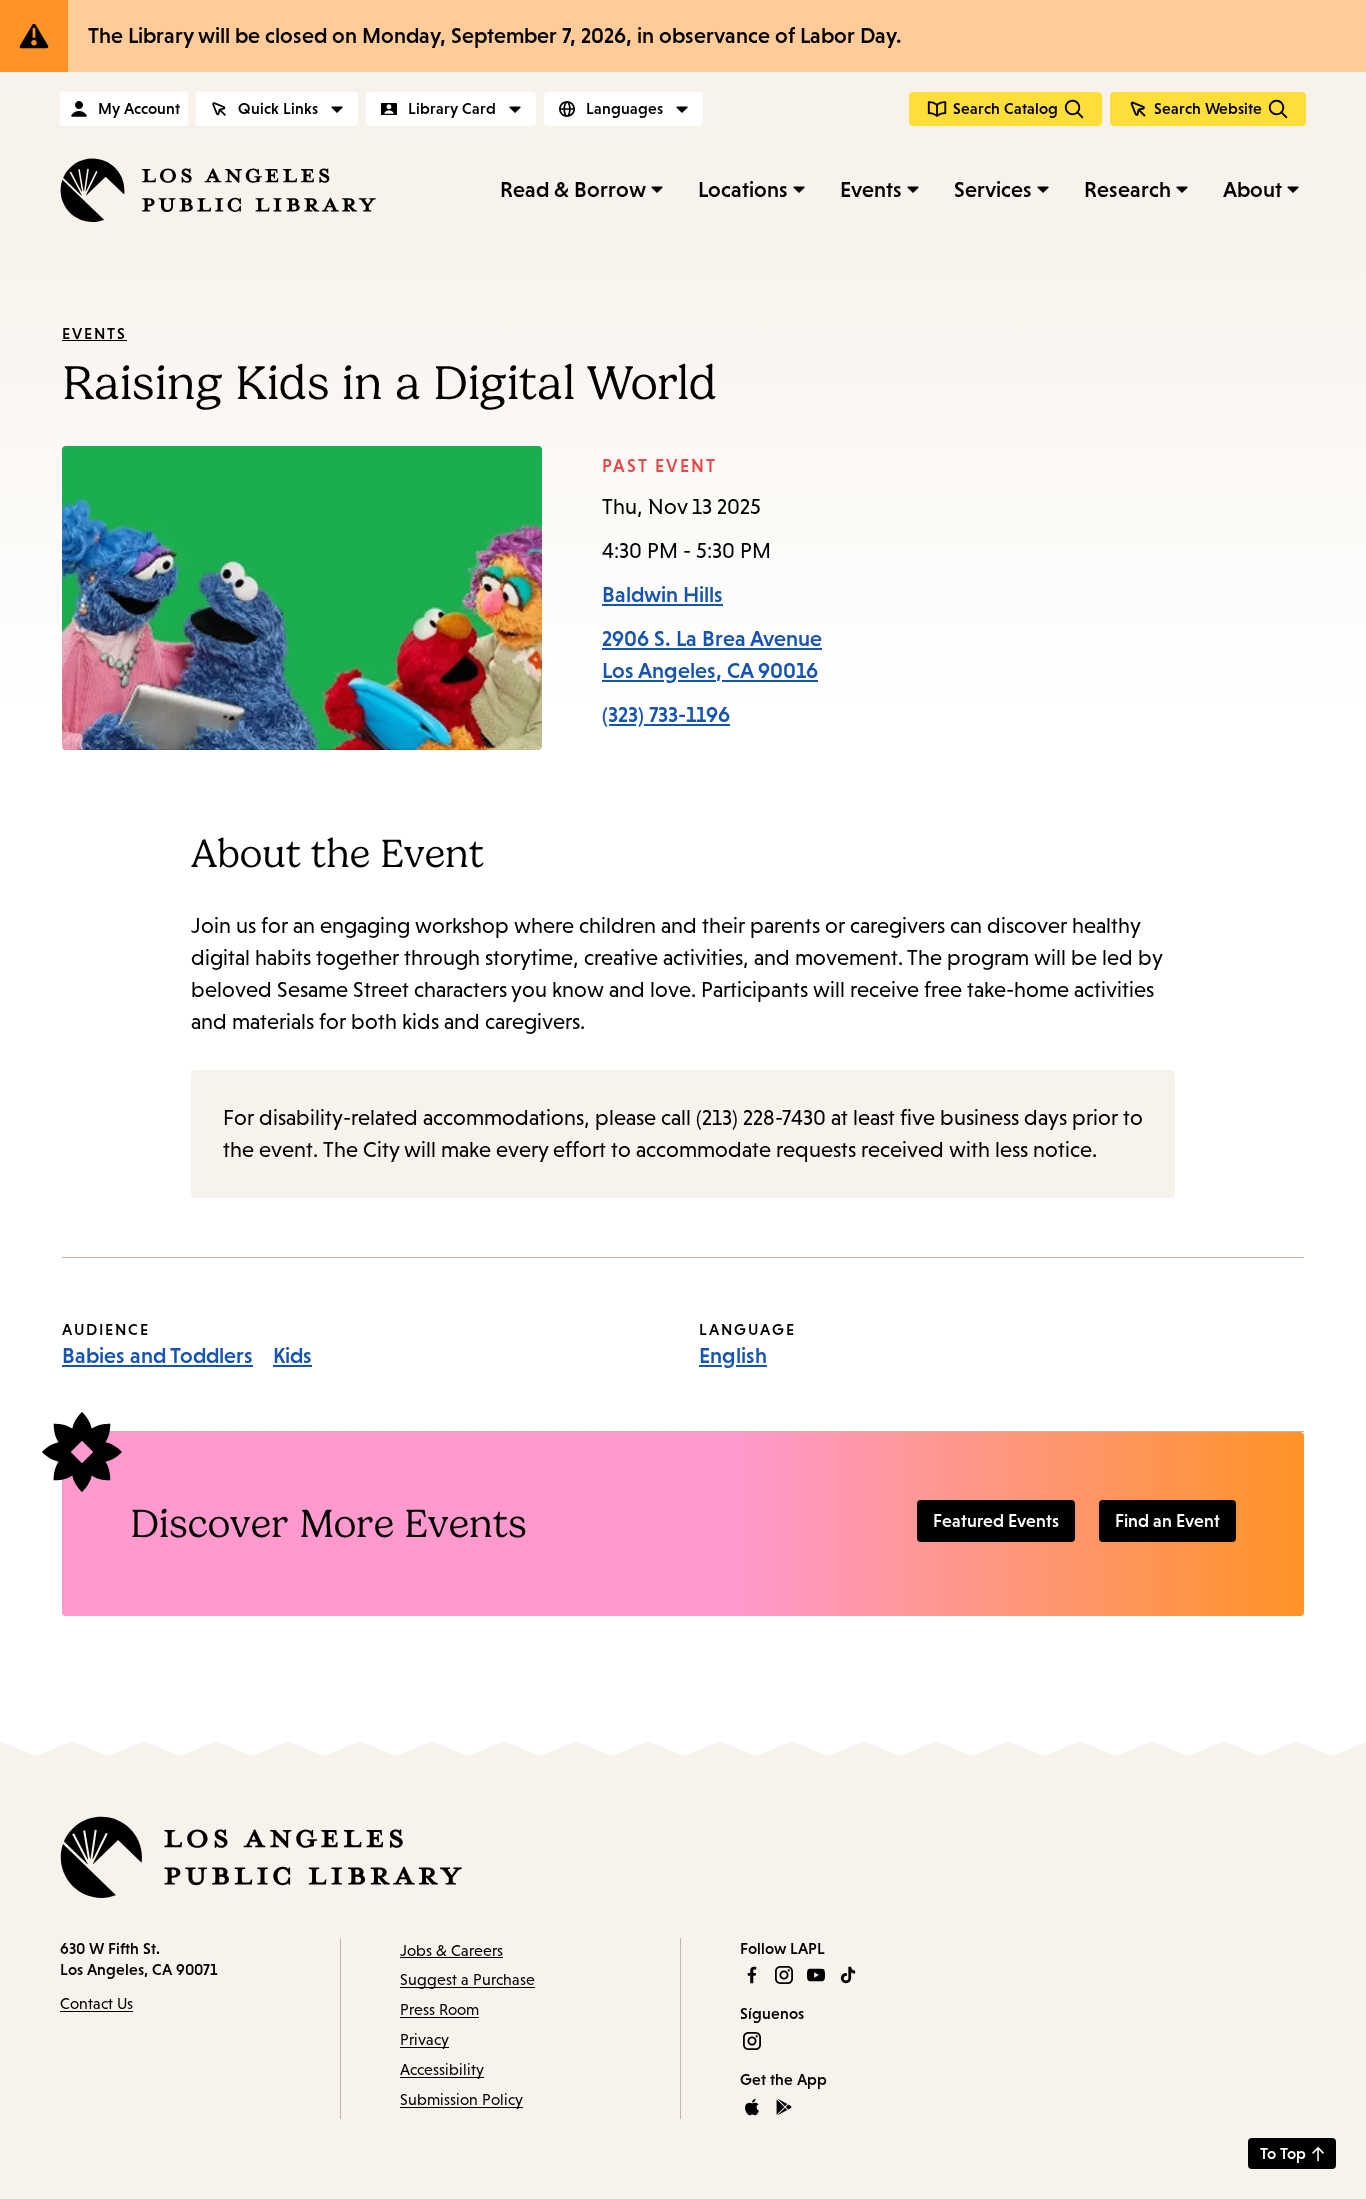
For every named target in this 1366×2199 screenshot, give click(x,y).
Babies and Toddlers (157, 1355)
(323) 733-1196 (666, 714)
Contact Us (96, 2003)
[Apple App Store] (752, 2107)
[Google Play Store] (784, 2107)
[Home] (218, 190)
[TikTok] (848, 1975)
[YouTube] (816, 1975)
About (1252, 189)
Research (1127, 189)
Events (871, 189)
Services (993, 189)
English (733, 1355)
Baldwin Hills (662, 594)
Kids (292, 1355)
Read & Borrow (573, 189)
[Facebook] (752, 1975)
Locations (743, 189)
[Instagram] (784, 1975)
